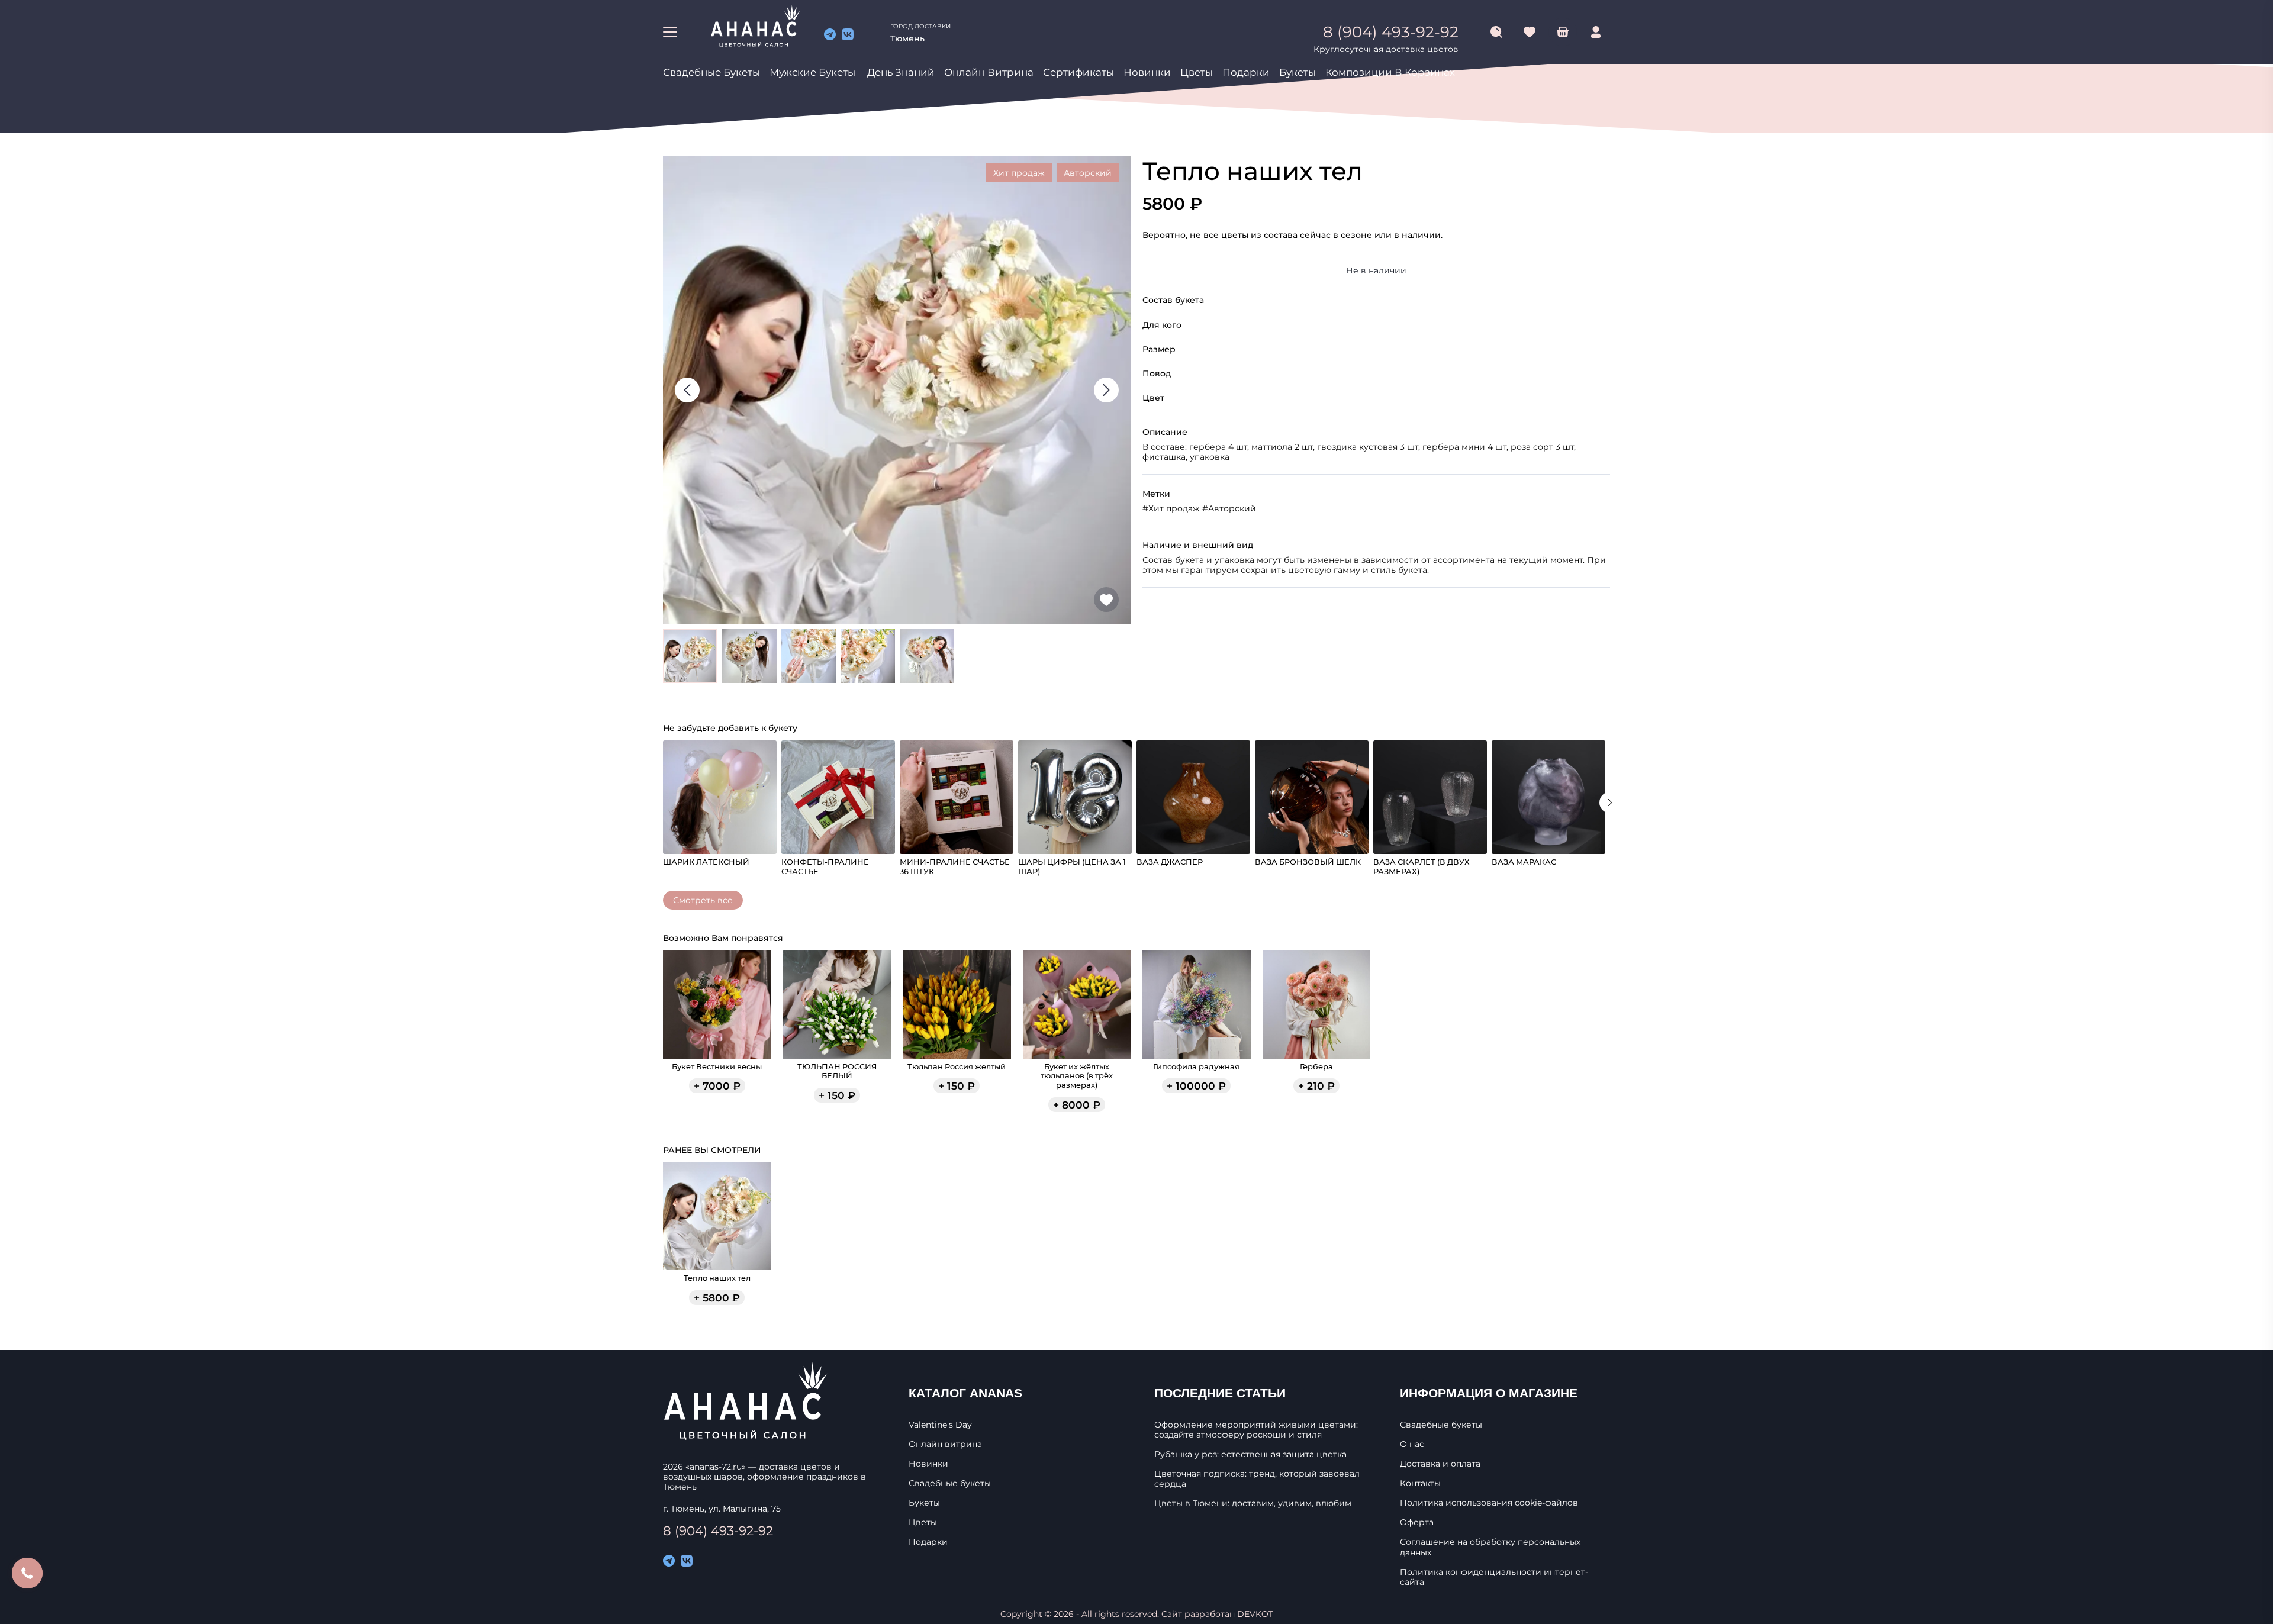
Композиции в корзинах (1390, 72)
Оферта (1417, 1522)
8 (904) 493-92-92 (718, 1530)
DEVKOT (1255, 1614)
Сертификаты (1078, 72)
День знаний (901, 72)
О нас (1412, 1444)
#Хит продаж (1171, 508)
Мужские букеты (812, 72)
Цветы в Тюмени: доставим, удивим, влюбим (1253, 1504)
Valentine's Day (940, 1425)
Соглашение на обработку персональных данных (1490, 1547)
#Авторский (1229, 508)
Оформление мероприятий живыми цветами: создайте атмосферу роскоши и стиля (1256, 1430)
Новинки (1147, 72)
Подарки (1246, 72)
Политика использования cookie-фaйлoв (1489, 1503)
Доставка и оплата (1440, 1464)
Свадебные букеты (711, 72)
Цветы (1197, 72)
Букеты (1298, 72)
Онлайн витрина (989, 72)
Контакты (1420, 1483)
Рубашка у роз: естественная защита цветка (1250, 1454)
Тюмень (907, 38)
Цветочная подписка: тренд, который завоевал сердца (1257, 1479)
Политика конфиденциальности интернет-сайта (1494, 1577)
